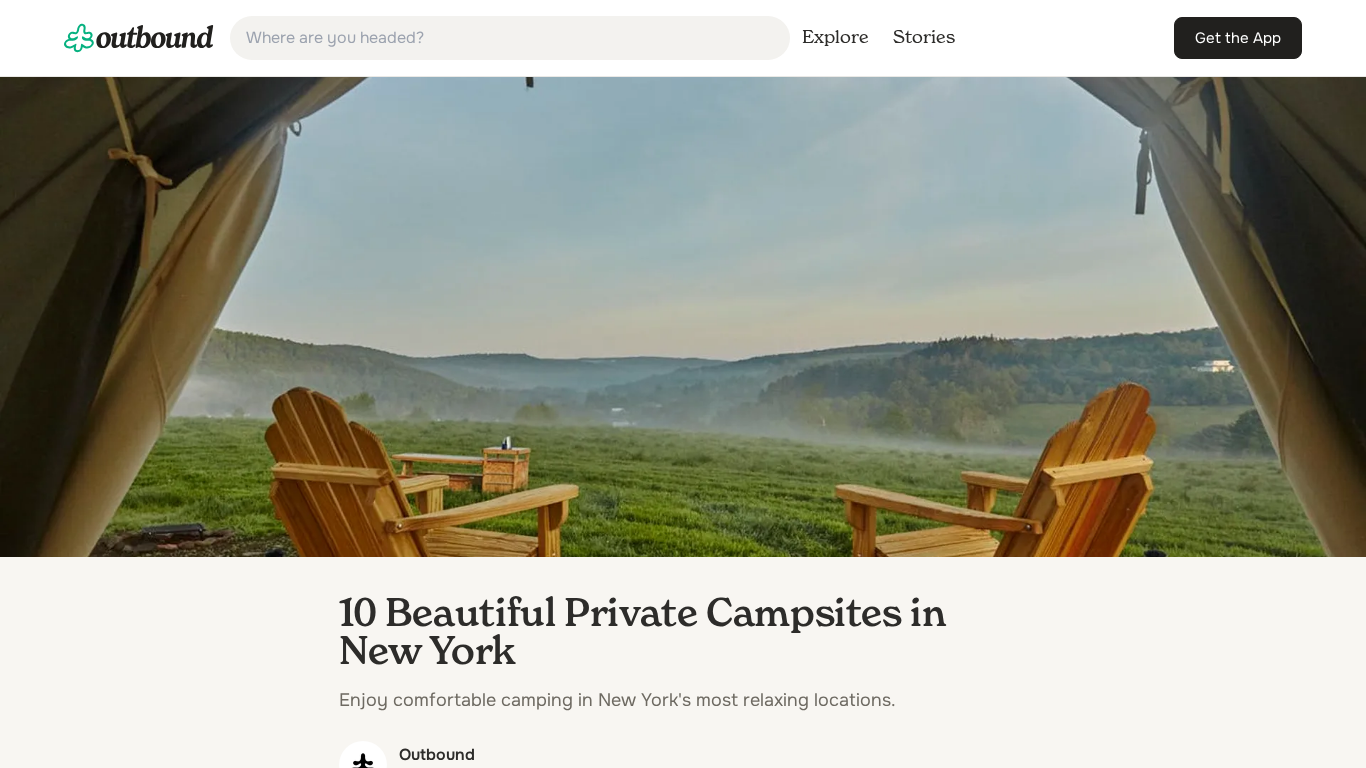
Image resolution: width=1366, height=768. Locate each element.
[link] (139, 38)
